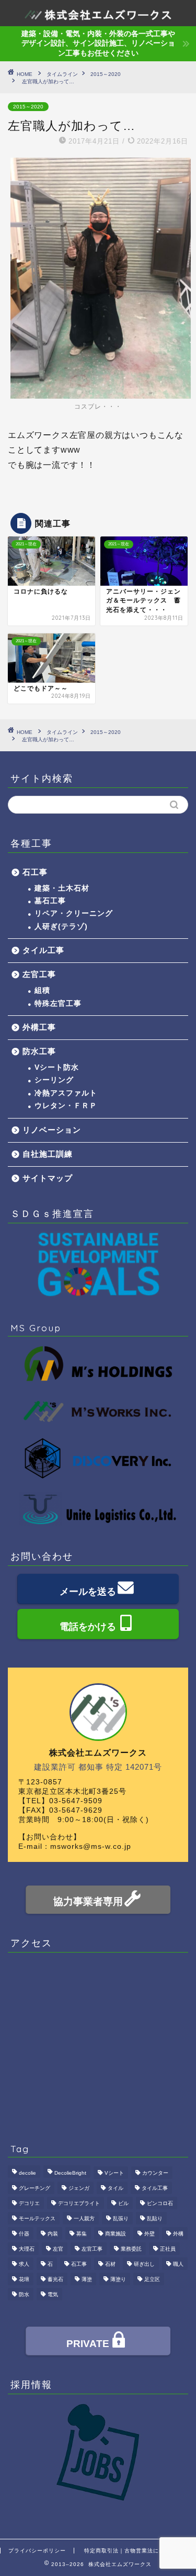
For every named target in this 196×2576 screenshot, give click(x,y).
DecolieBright (70, 2173)
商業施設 (116, 2234)
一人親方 (84, 2218)
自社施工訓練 (48, 1154)
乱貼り (155, 2218)
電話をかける (88, 1627)
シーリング (54, 1080)
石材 (110, 2264)
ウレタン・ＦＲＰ (66, 1106)
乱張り (121, 2218)
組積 (42, 990)
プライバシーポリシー (37, 2551)
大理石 (27, 2249)
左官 (58, 2249)
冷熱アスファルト (66, 1093)
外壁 (149, 2234)
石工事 (35, 872)
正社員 (168, 2249)
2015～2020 (28, 107)
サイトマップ (48, 1178)
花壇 (24, 2279)
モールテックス (37, 2218)
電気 (53, 2294)
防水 (24, 2294)
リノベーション (52, 1130)
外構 (178, 2234)
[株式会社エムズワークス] (98, 13)
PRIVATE (88, 2344)
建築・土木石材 (62, 888)
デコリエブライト (79, 2203)
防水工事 (39, 1051)
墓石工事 (50, 901)
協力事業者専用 (88, 1901)
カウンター (155, 2173)
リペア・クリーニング (74, 913)
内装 (53, 2234)
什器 (24, 2234)
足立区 (152, 2279)
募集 (82, 2234)
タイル (116, 2188)
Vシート (114, 2173)
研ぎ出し (144, 2264)
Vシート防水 (57, 1067)
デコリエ (29, 2203)
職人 (178, 2264)
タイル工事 (43, 950)
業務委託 (131, 2249)
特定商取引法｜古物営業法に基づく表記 (136, 2551)
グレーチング (34, 2188)
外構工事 (39, 1027)
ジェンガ (79, 2188)
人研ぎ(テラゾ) (61, 927)
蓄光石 (55, 2279)
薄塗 (87, 2279)
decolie (27, 2173)
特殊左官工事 (58, 1004)
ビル (123, 2203)
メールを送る (88, 1592)
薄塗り (118, 2279)
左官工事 (39, 974)
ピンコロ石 (160, 2203)
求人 (24, 2264)
